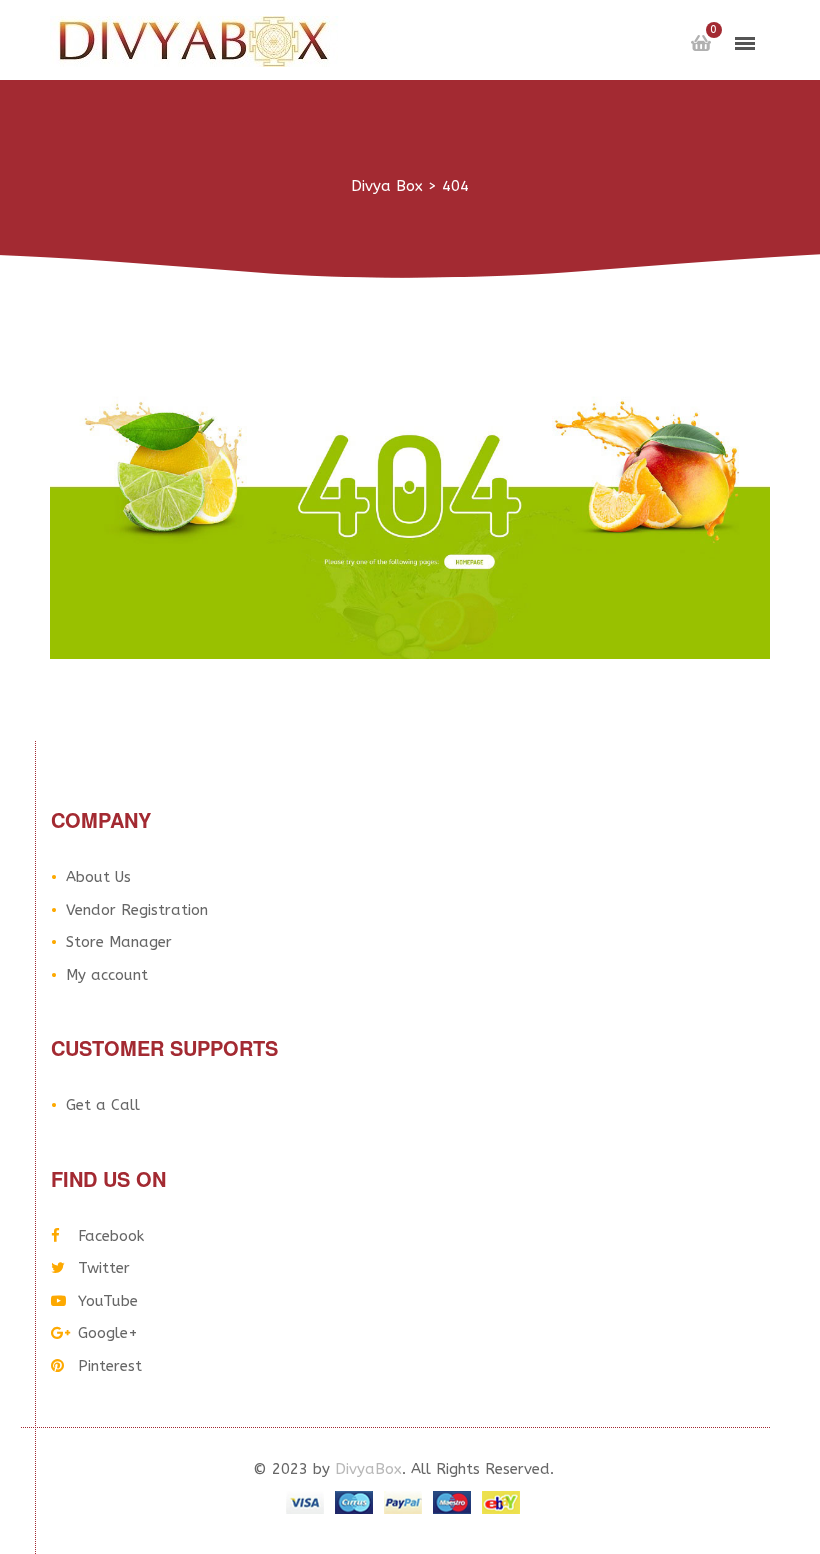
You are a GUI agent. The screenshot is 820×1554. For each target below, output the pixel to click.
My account (107, 975)
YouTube (108, 1301)
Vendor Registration (137, 910)
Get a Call (103, 1105)
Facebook (111, 1236)
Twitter (104, 1268)
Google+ (108, 1333)
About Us (98, 877)
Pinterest (110, 1366)
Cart (701, 43)
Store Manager (119, 942)
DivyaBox (368, 1469)
